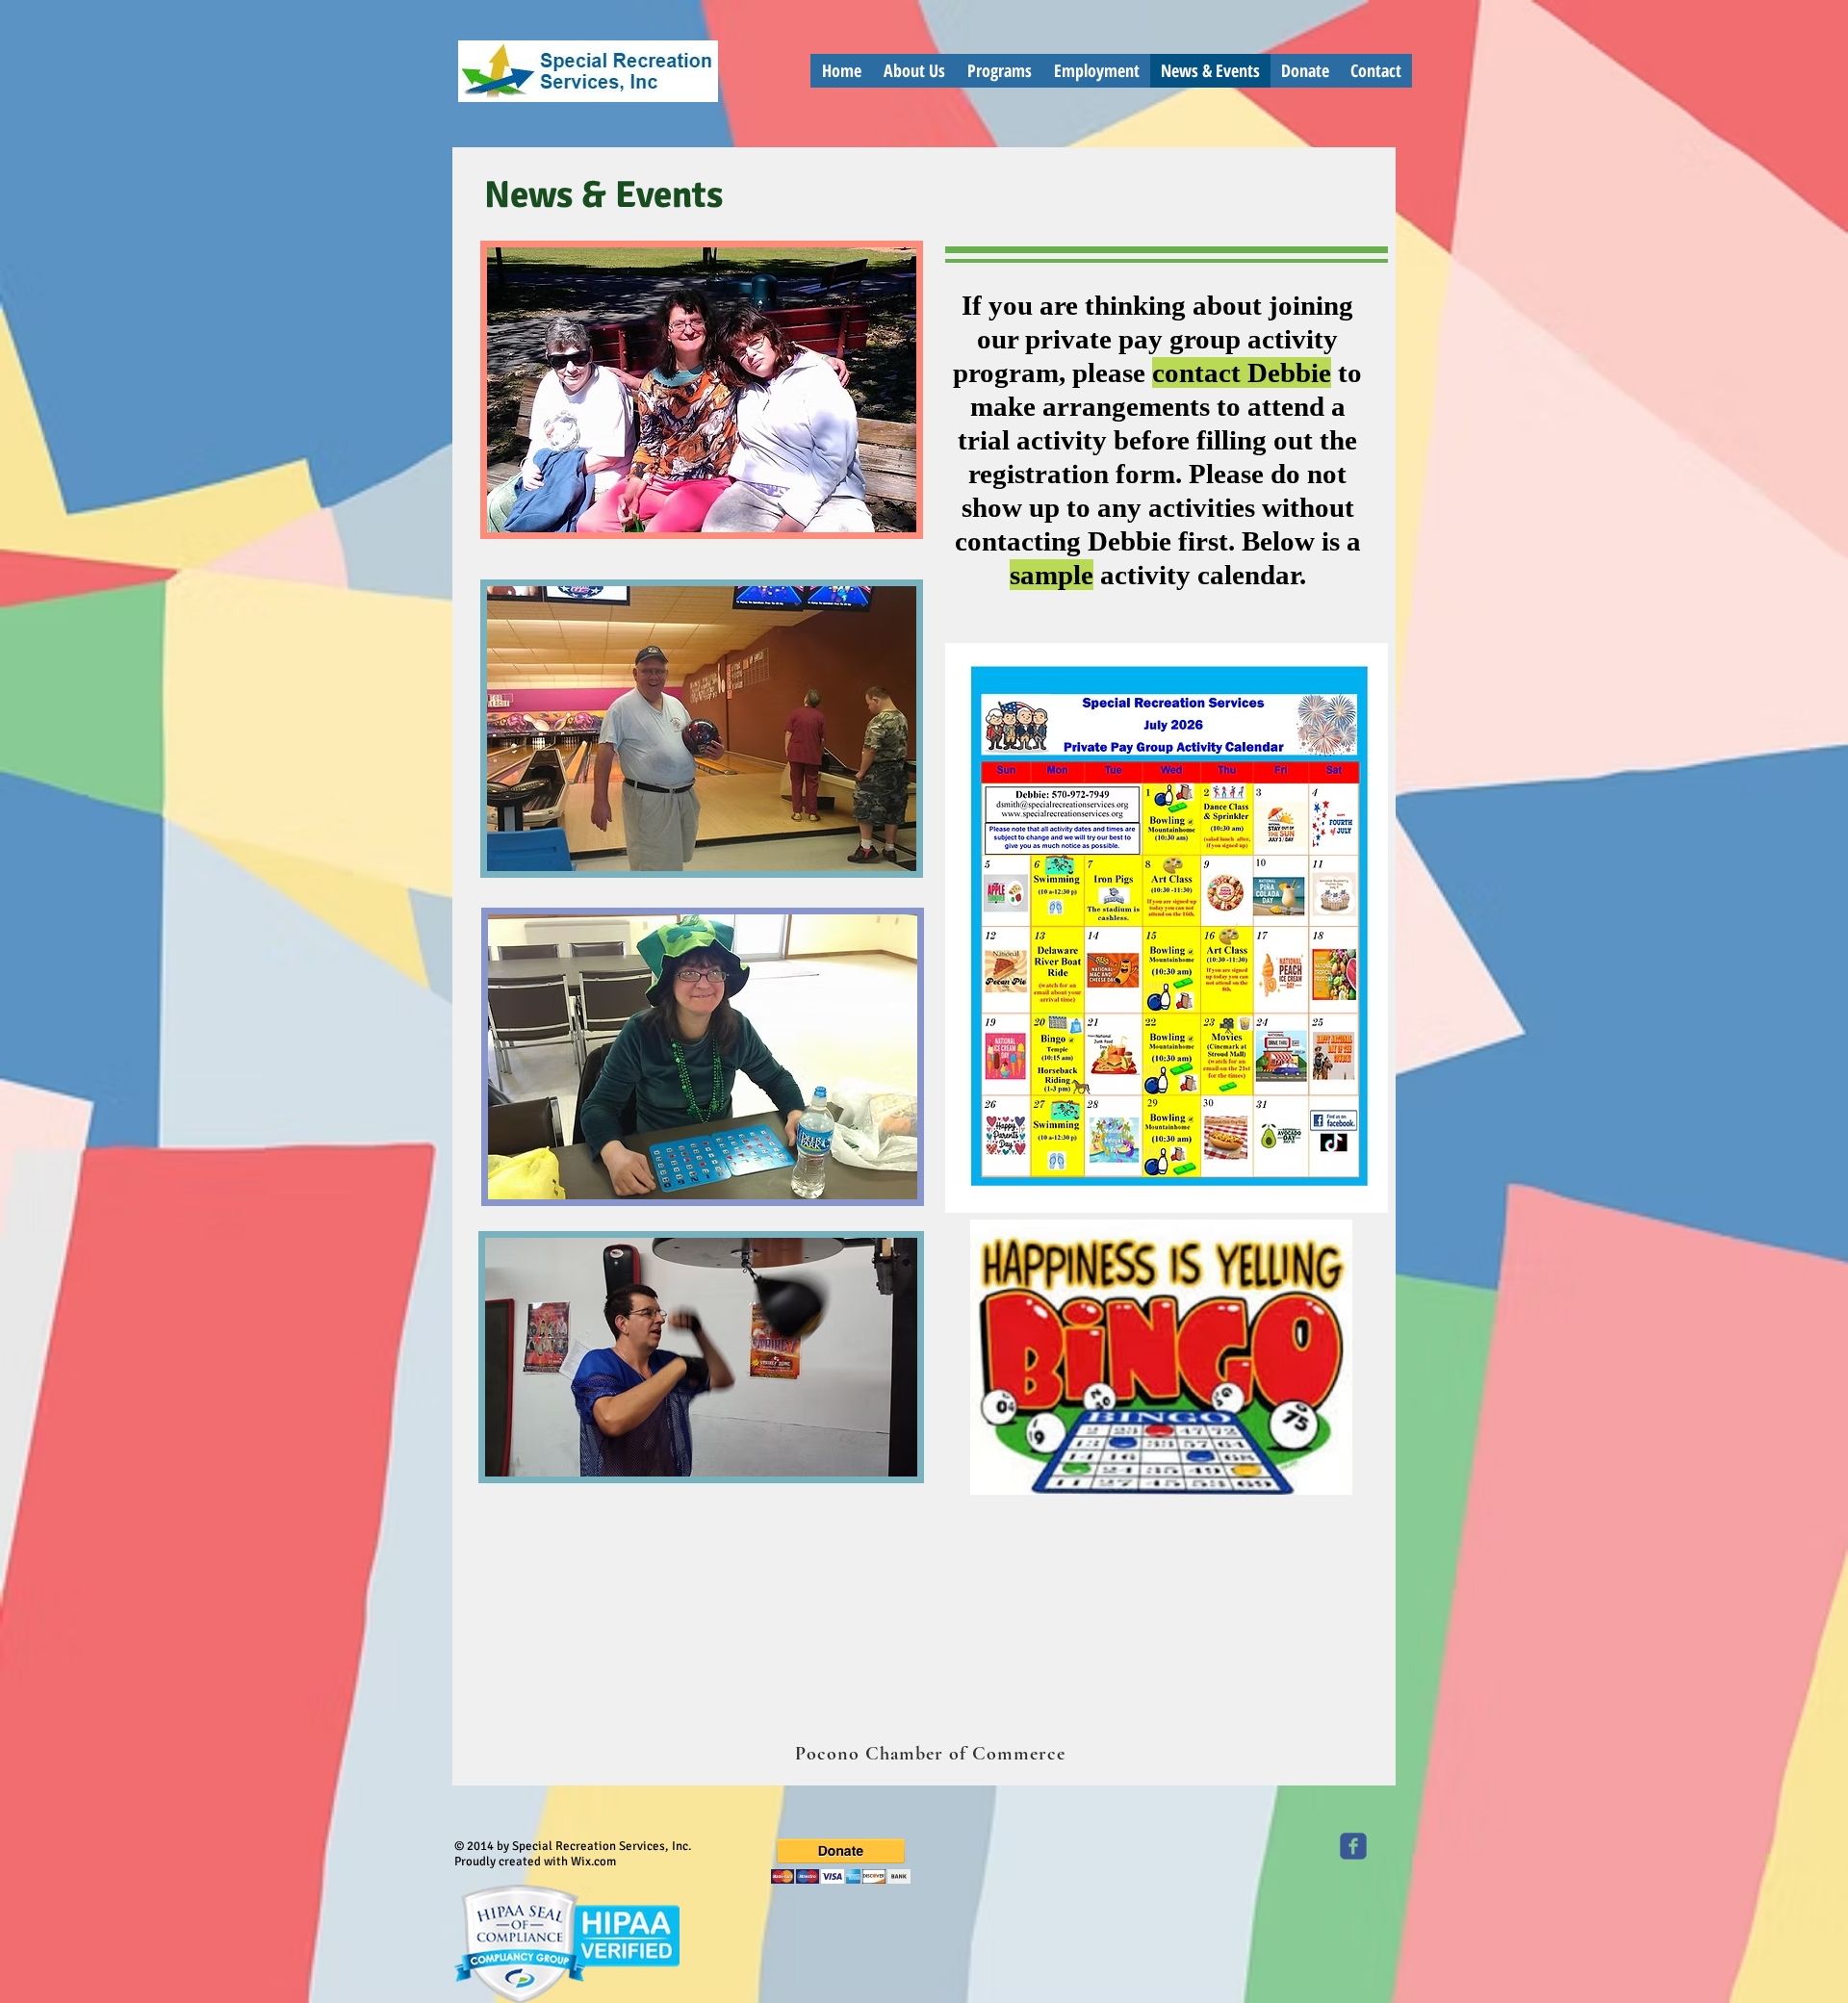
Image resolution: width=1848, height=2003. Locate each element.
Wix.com (593, 1862)
